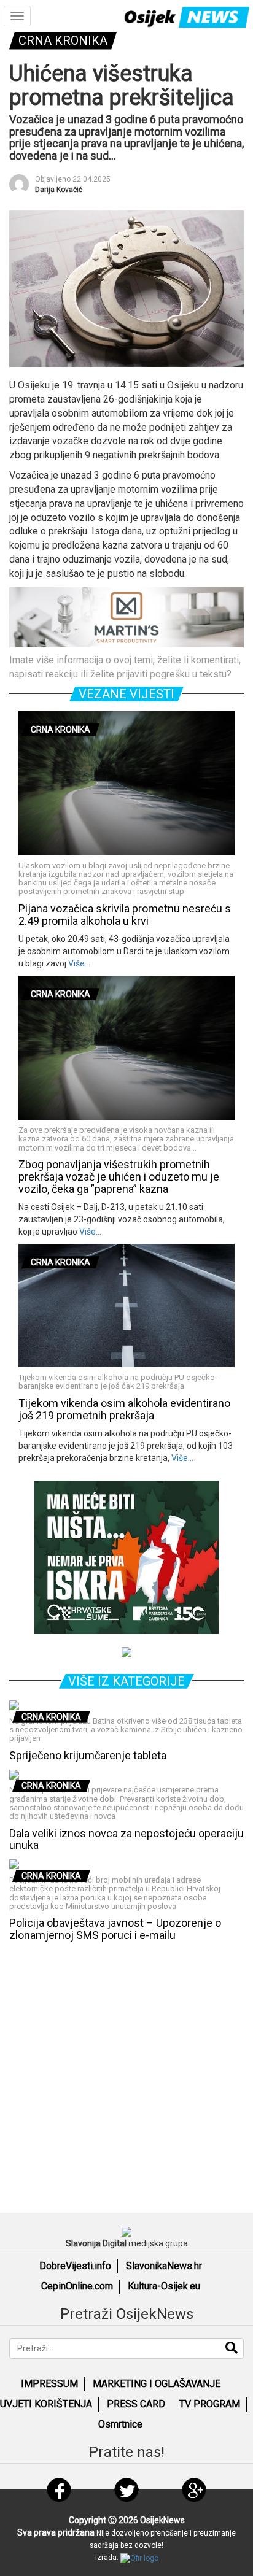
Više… (78, 963)
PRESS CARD (136, 2404)
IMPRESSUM (49, 2384)
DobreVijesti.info (75, 2266)
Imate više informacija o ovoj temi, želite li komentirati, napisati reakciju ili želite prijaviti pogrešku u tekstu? (125, 667)
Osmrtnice (120, 2424)
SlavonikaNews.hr (164, 2266)
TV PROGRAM (210, 2404)
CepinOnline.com (77, 2286)
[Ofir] (139, 2558)
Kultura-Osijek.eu (164, 2286)
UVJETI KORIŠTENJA (46, 2404)
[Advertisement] (126, 2074)
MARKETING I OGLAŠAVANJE (157, 2384)
